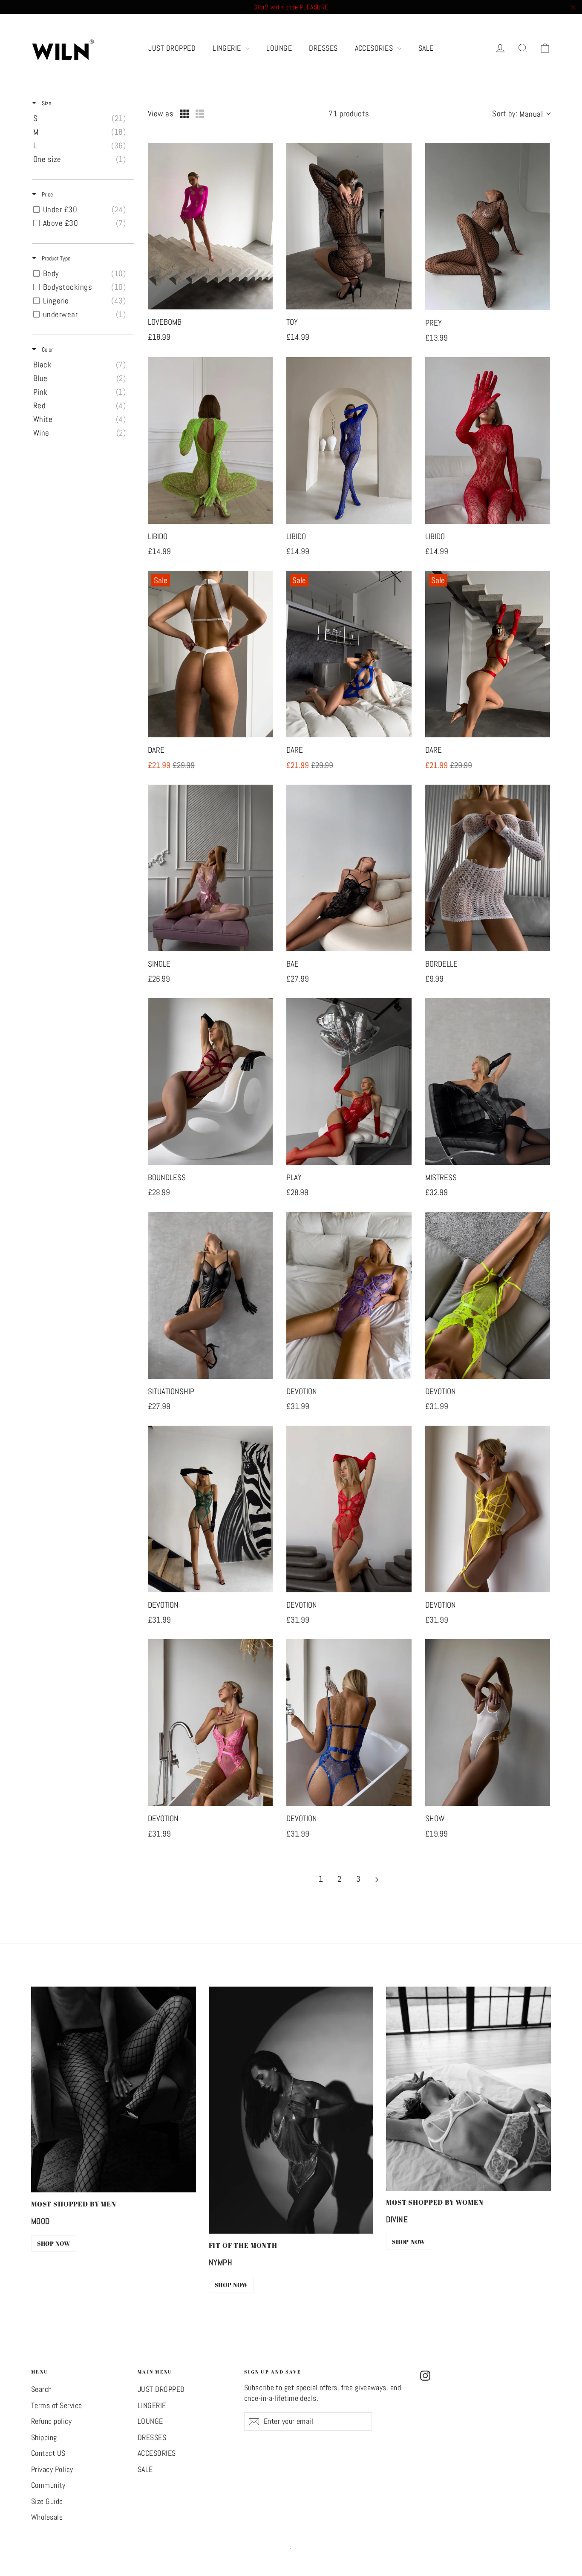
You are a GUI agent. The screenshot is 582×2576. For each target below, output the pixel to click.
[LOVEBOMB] (210, 226)
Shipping (44, 2437)
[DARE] (210, 654)
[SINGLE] (210, 868)
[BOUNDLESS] (210, 1082)
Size (46, 103)
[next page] (377, 1880)
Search (42, 2389)
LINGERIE (228, 48)
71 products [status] (349, 114)
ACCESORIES (375, 48)
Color (47, 349)
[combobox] (521, 114)
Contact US (48, 2453)
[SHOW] (488, 1723)
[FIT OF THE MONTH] (291, 2110)
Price (47, 194)
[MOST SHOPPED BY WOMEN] (468, 2089)
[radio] (184, 114)
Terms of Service (57, 2406)
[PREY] (488, 227)
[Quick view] (264, 301)
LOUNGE (279, 48)
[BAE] (349, 868)
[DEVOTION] (349, 1295)
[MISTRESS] (488, 1082)
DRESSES (323, 48)
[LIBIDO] (210, 440)
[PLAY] (349, 1082)
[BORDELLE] (488, 868)
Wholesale (47, 2517)
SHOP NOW (54, 2243)
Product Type (55, 258)
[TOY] (349, 226)
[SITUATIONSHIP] (210, 1295)
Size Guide (47, 2501)
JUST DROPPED (172, 48)
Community (48, 2485)
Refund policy (51, 2421)
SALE (426, 48)
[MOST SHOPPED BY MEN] (114, 2089)
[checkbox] (82, 118)
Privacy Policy (52, 2469)
